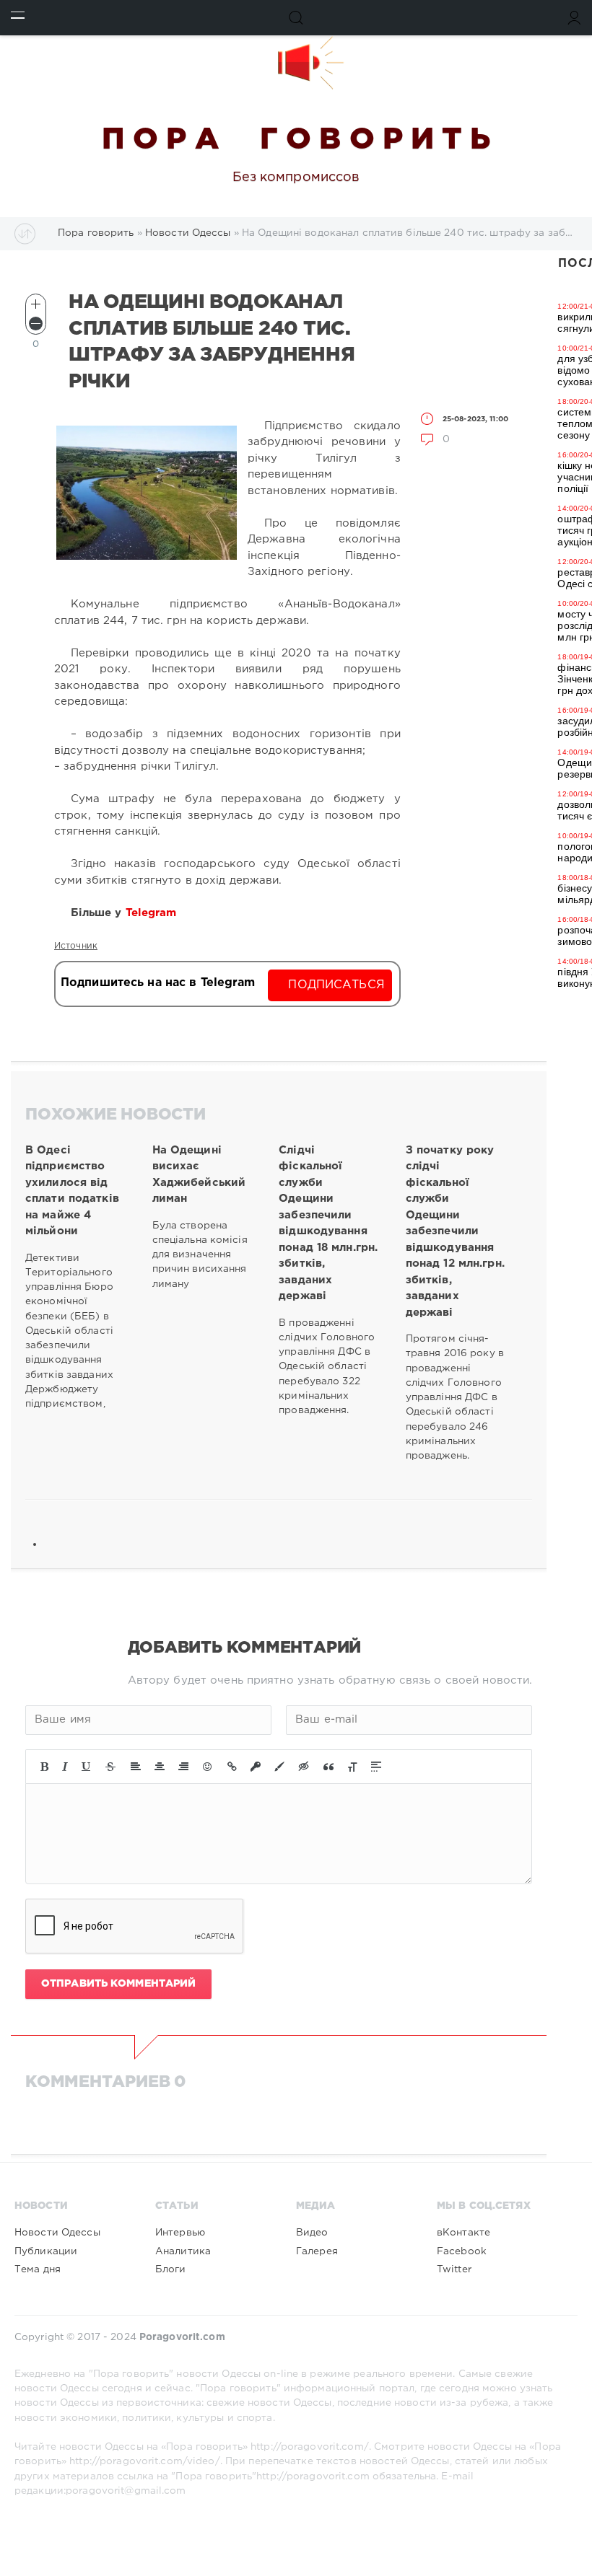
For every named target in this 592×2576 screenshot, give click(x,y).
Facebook (462, 2251)
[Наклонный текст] (65, 1767)
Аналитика (183, 2251)
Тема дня (38, 2269)
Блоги (171, 2269)
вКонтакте (463, 2233)
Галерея (317, 2251)
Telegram (153, 913)
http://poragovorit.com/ (310, 2447)
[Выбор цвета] (279, 1767)
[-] (36, 324)
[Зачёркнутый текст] (110, 1767)
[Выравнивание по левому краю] (136, 1767)
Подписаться (336, 985)
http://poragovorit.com (313, 2476)
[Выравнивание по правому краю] (183, 1767)
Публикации (46, 2251)
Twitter (454, 2269)
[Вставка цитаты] (328, 1767)
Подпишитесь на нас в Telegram (158, 983)
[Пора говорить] (296, 63)
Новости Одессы (57, 2233)
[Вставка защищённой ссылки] (256, 1767)
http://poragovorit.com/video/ (144, 2461)
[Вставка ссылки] (232, 1767)
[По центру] (160, 1767)
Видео (312, 2233)
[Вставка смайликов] (208, 1767)
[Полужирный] (44, 1767)
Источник (76, 946)
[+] (36, 304)
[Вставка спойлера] (376, 1767)
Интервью (180, 2233)
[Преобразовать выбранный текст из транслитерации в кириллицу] (352, 1767)
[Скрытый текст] (304, 1767)
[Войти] (574, 18)
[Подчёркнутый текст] (87, 1767)
